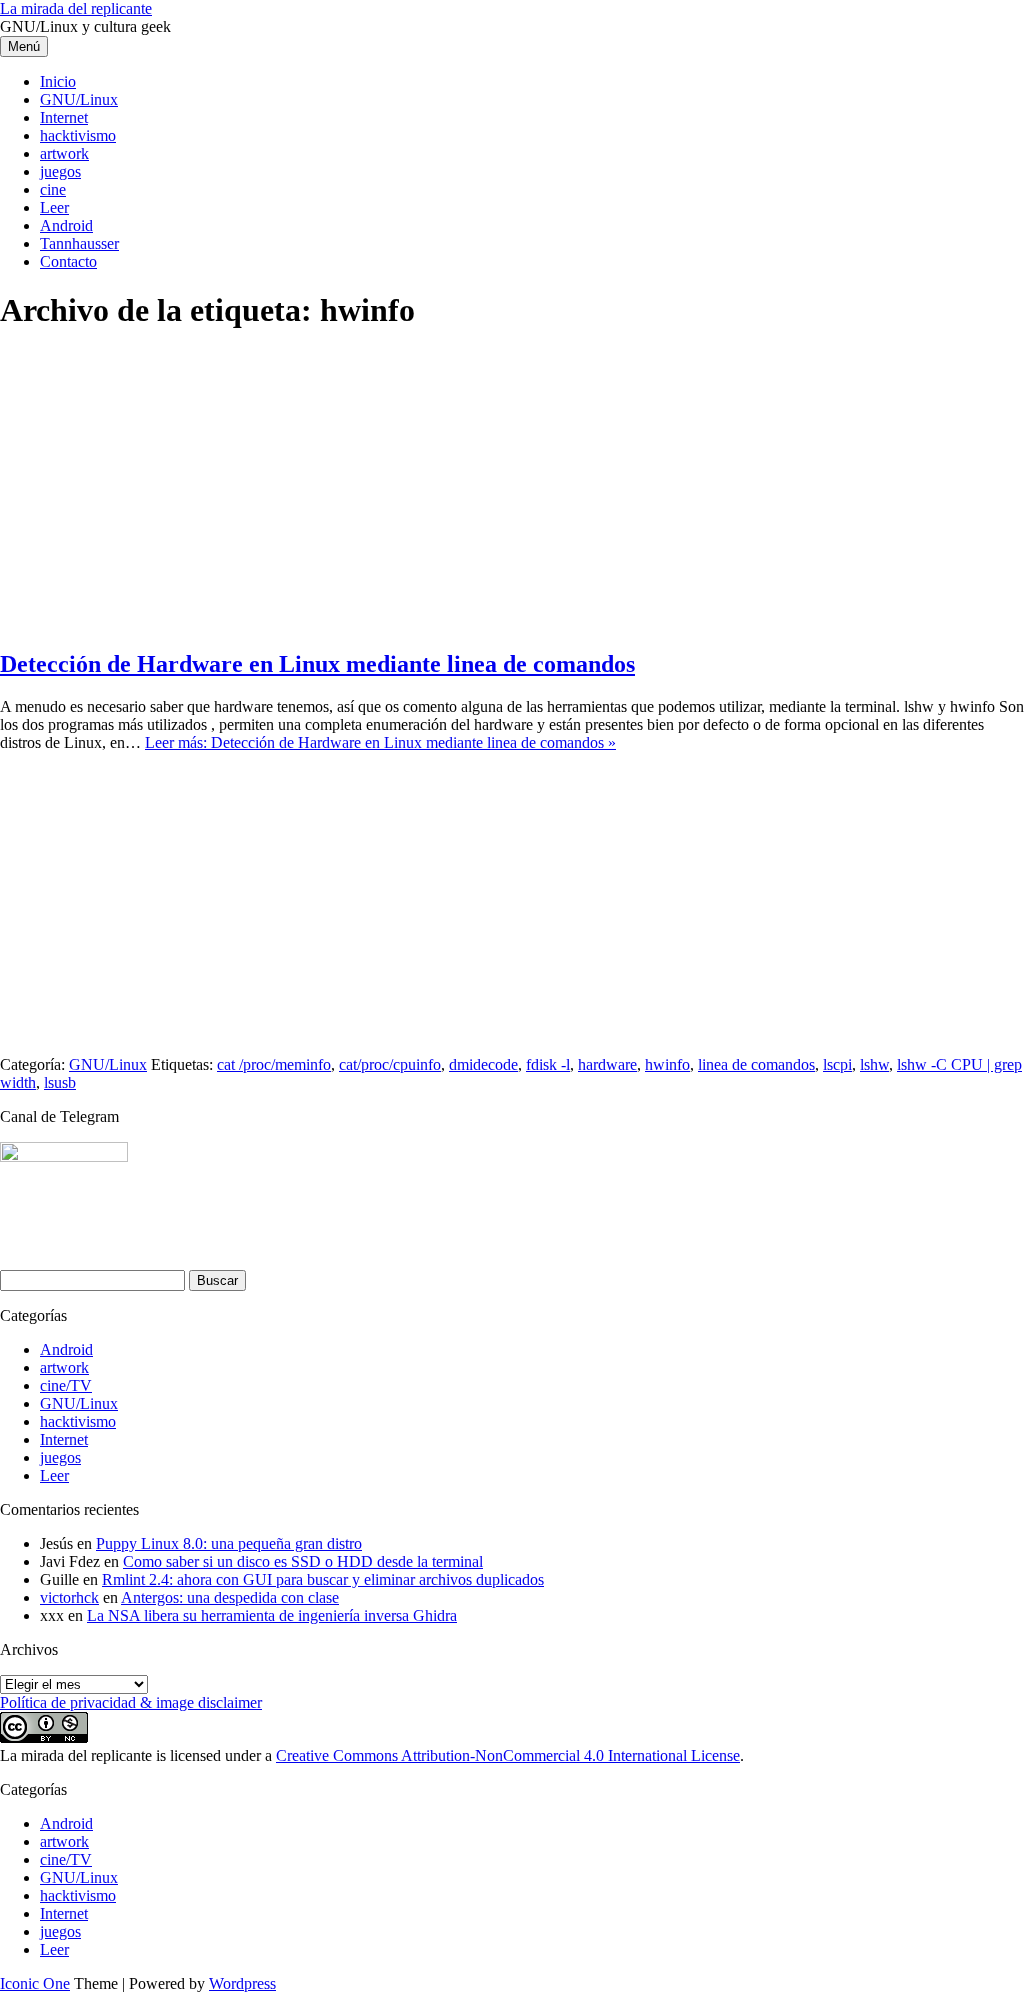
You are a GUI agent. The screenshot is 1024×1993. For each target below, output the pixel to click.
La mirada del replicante (76, 8)
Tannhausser (79, 243)
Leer (54, 207)
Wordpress (242, 1983)
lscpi (837, 1064)
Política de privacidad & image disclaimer (131, 1702)
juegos (60, 171)
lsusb (60, 1082)
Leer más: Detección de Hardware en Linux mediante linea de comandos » (380, 742)
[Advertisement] (512, 491)
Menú (24, 46)
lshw (874, 1064)
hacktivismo (78, 135)
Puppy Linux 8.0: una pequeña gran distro (229, 1543)
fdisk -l (548, 1064)
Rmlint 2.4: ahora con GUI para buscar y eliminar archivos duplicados (323, 1579)
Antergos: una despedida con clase (230, 1597)
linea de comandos (756, 1064)
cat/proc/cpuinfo (390, 1064)
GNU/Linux (79, 99)
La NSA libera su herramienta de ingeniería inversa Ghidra (272, 1615)
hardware (607, 1064)
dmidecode (483, 1064)
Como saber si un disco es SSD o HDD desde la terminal (303, 1561)
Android (66, 225)
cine (53, 189)
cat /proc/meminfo (274, 1064)
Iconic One (35, 1983)
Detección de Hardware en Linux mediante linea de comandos (317, 664)
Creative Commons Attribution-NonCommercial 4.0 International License (508, 1755)
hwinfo (667, 1064)
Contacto (68, 261)
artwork (64, 153)
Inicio (58, 81)
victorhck (69, 1597)
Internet (64, 117)
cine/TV (66, 1385)
